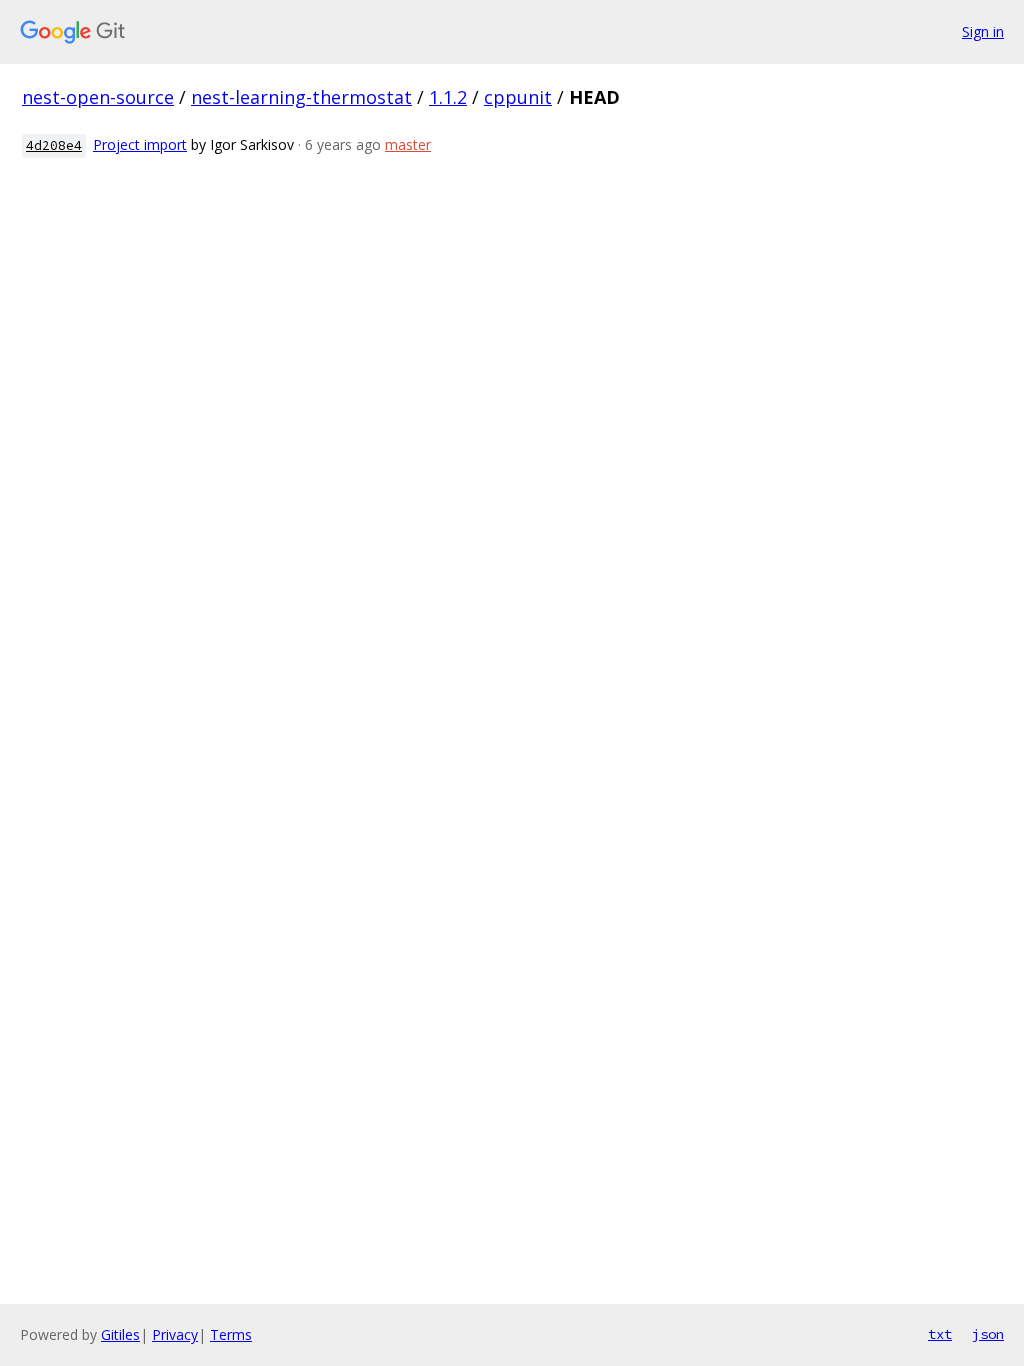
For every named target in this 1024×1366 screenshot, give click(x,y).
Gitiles (120, 1334)
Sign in (983, 31)
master (408, 144)
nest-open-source (98, 97)
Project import (140, 144)
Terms (231, 1334)
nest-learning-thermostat (301, 97)
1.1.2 (448, 97)
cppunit (518, 97)
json (988, 1334)
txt (940, 1334)
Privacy (175, 1334)
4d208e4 (54, 145)
